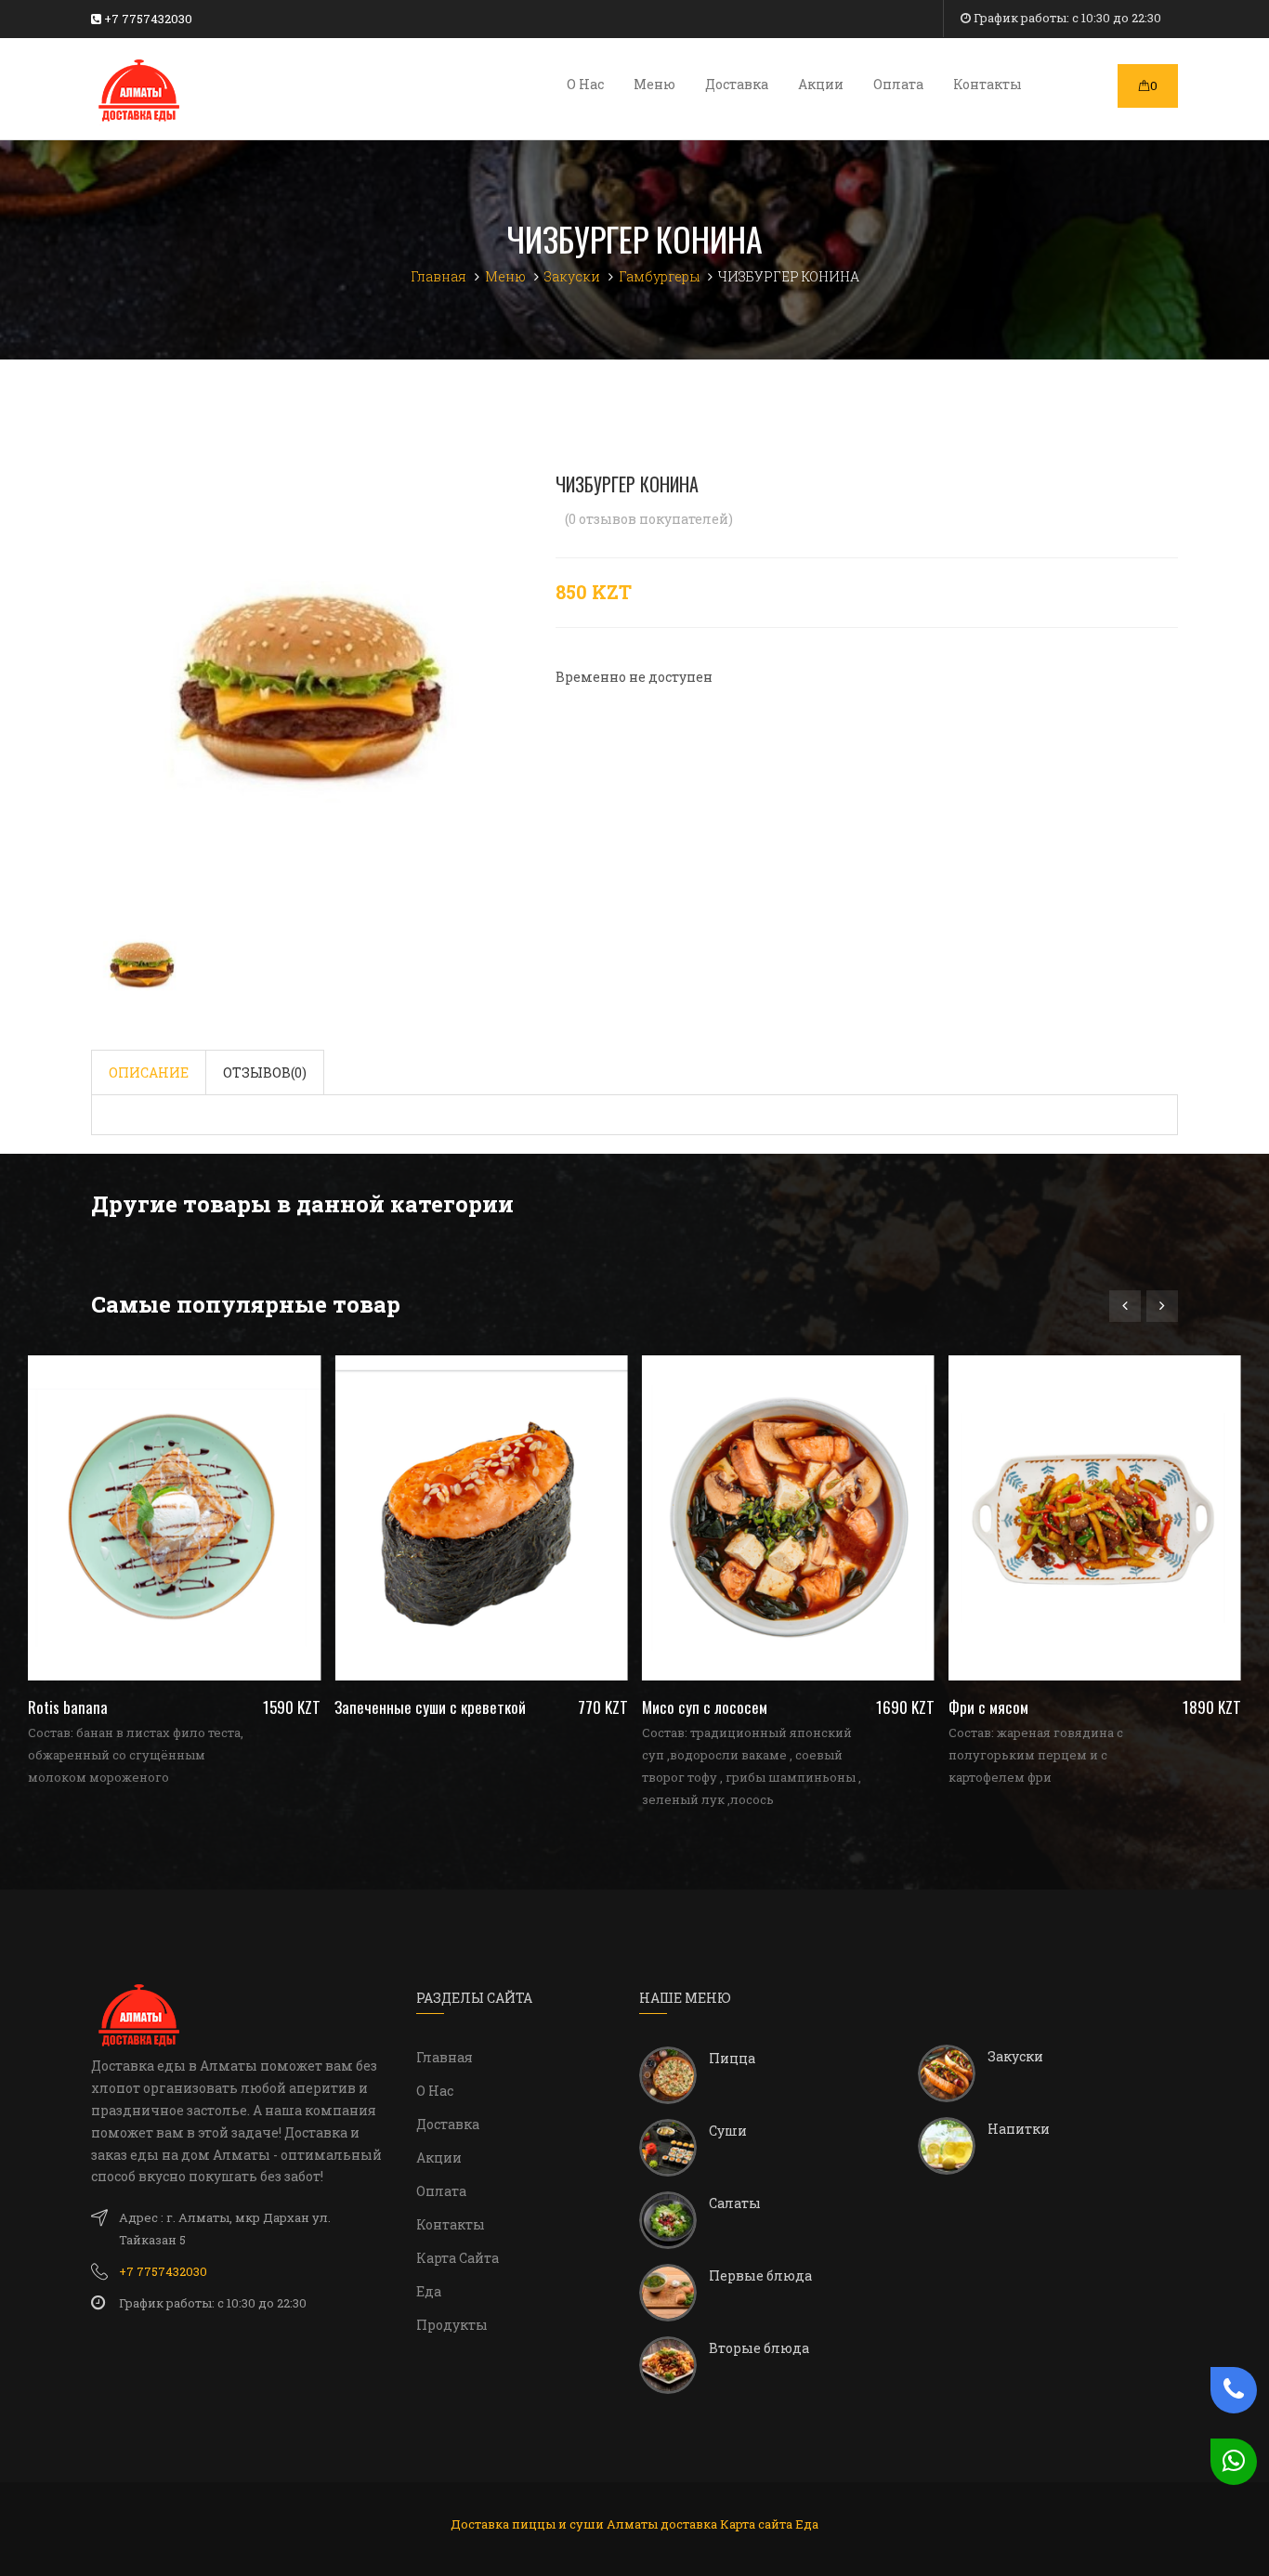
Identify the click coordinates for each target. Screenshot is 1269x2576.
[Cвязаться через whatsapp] (1230, 2462)
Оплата (898, 84)
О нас (585, 84)
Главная (445, 2057)
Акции (821, 84)
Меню (654, 84)
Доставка (737, 84)
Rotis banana (174, 1707)
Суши (728, 2131)
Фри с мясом (1095, 1707)
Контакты (988, 84)
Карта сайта (458, 2258)
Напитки (1019, 2129)
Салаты (735, 2203)
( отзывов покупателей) (649, 519)
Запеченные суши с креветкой (481, 1707)
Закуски (1015, 2056)
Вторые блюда (759, 2348)
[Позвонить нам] (1230, 2390)
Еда (429, 2291)
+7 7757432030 (147, 19)
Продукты (452, 2325)
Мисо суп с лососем (788, 1707)
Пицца (732, 2058)
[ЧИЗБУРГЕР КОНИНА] (309, 689)
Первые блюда (760, 2275)
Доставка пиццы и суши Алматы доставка (584, 2524)
